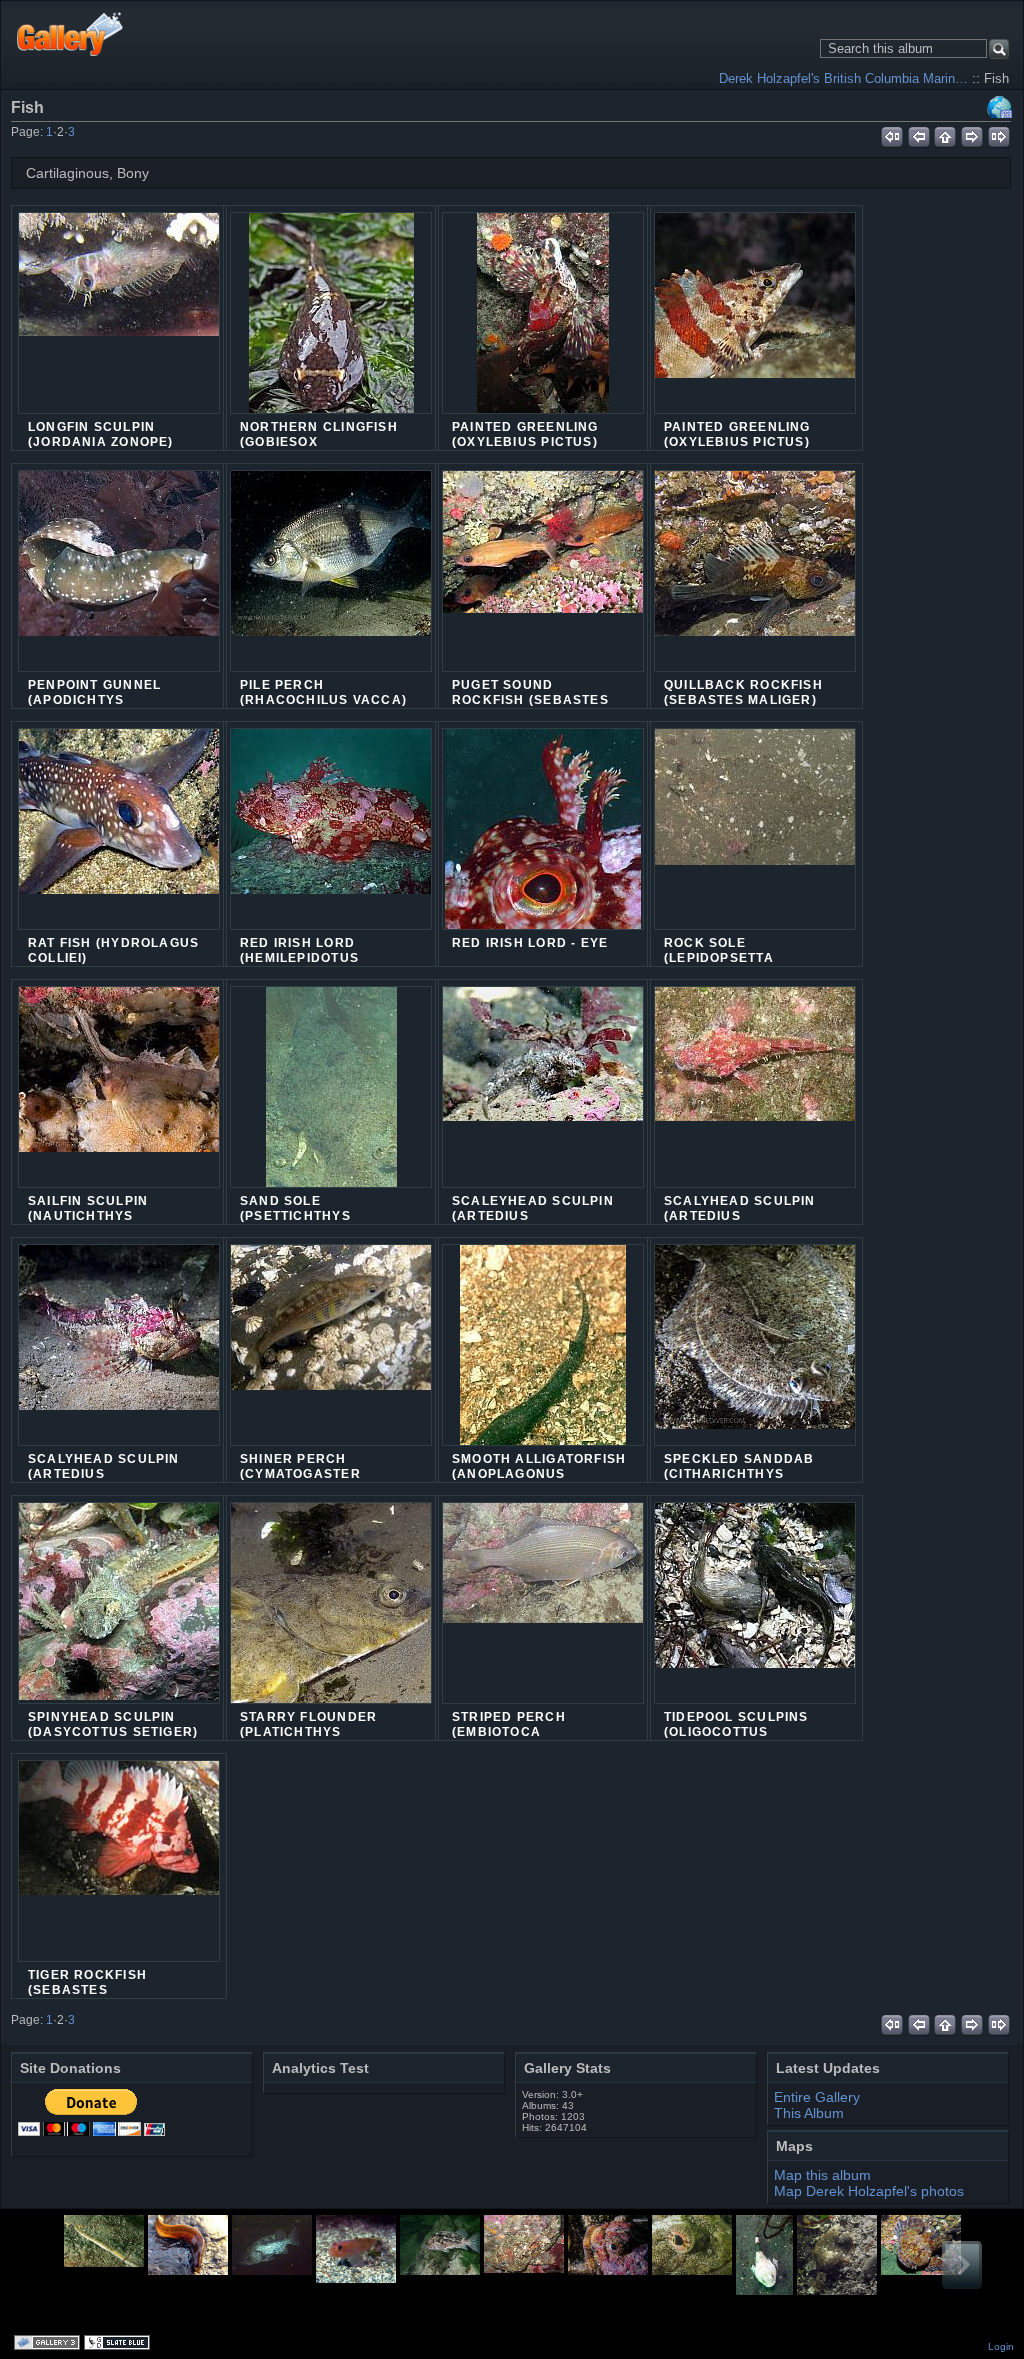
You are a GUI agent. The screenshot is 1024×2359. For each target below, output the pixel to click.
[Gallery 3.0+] (49, 2344)
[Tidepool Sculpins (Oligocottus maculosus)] (755, 1603)
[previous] (918, 134)
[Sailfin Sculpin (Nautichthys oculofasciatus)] (119, 1087)
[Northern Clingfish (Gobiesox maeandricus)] (331, 325)
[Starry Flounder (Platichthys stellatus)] (331, 1615)
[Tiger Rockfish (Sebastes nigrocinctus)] (119, 1861)
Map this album (1000, 107)
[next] (972, 134)
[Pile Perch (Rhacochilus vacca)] (331, 571)
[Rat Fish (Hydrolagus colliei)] (119, 829)
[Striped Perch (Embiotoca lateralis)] (543, 1603)
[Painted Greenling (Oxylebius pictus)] (543, 325)
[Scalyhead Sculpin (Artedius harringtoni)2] (119, 1345)
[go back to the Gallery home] (70, 33)
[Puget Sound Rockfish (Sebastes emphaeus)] (543, 571)
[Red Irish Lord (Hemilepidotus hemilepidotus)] (331, 829)
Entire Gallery (817, 2097)
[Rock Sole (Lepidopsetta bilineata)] (755, 829)
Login (1001, 2346)
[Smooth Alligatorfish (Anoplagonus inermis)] (543, 1357)
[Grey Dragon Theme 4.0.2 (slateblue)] (119, 2344)
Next (962, 2265)
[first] (891, 134)
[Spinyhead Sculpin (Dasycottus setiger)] (119, 1603)
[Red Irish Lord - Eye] (543, 841)
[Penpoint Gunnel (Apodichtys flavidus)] (119, 571)
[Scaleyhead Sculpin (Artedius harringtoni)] (543, 1087)
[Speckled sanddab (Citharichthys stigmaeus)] (755, 1345)
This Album (809, 2113)
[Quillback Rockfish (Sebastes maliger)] (755, 571)
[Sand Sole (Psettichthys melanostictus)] (331, 1099)
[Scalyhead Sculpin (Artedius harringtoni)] (755, 1087)
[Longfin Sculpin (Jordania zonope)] (119, 313)
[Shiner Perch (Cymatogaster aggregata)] (331, 1345)
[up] (945, 134)
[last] (999, 134)
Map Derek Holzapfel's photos (869, 2191)
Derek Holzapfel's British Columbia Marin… (843, 78)
